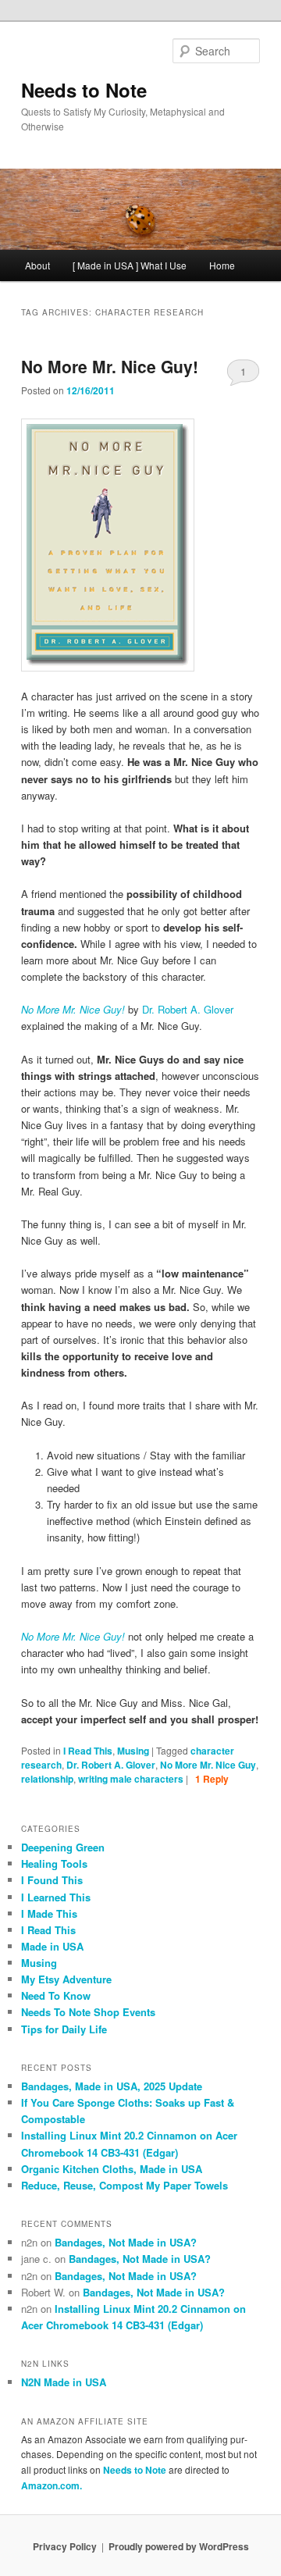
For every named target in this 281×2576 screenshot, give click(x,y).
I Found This (52, 1880)
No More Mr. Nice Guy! (110, 366)
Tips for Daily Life (64, 2029)
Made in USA (52, 1946)
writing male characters (131, 1779)
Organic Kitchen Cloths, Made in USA (112, 2169)
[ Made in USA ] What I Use (130, 265)
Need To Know (56, 1995)
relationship (47, 1779)
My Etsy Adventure (66, 1979)
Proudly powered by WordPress (179, 2546)
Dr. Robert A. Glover (188, 1009)
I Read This (88, 1751)
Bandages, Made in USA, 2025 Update (112, 2086)
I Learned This (56, 1897)
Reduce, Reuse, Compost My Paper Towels (124, 2185)
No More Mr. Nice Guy (208, 1765)
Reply (212, 1779)
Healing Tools (54, 1863)
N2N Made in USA (64, 2382)
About (37, 265)
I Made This (49, 1913)
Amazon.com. (52, 2485)
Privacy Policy (65, 2546)
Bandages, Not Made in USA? (126, 2242)
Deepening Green (63, 1847)
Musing (133, 1751)
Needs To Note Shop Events (88, 2012)
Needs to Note (84, 90)
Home (222, 265)
